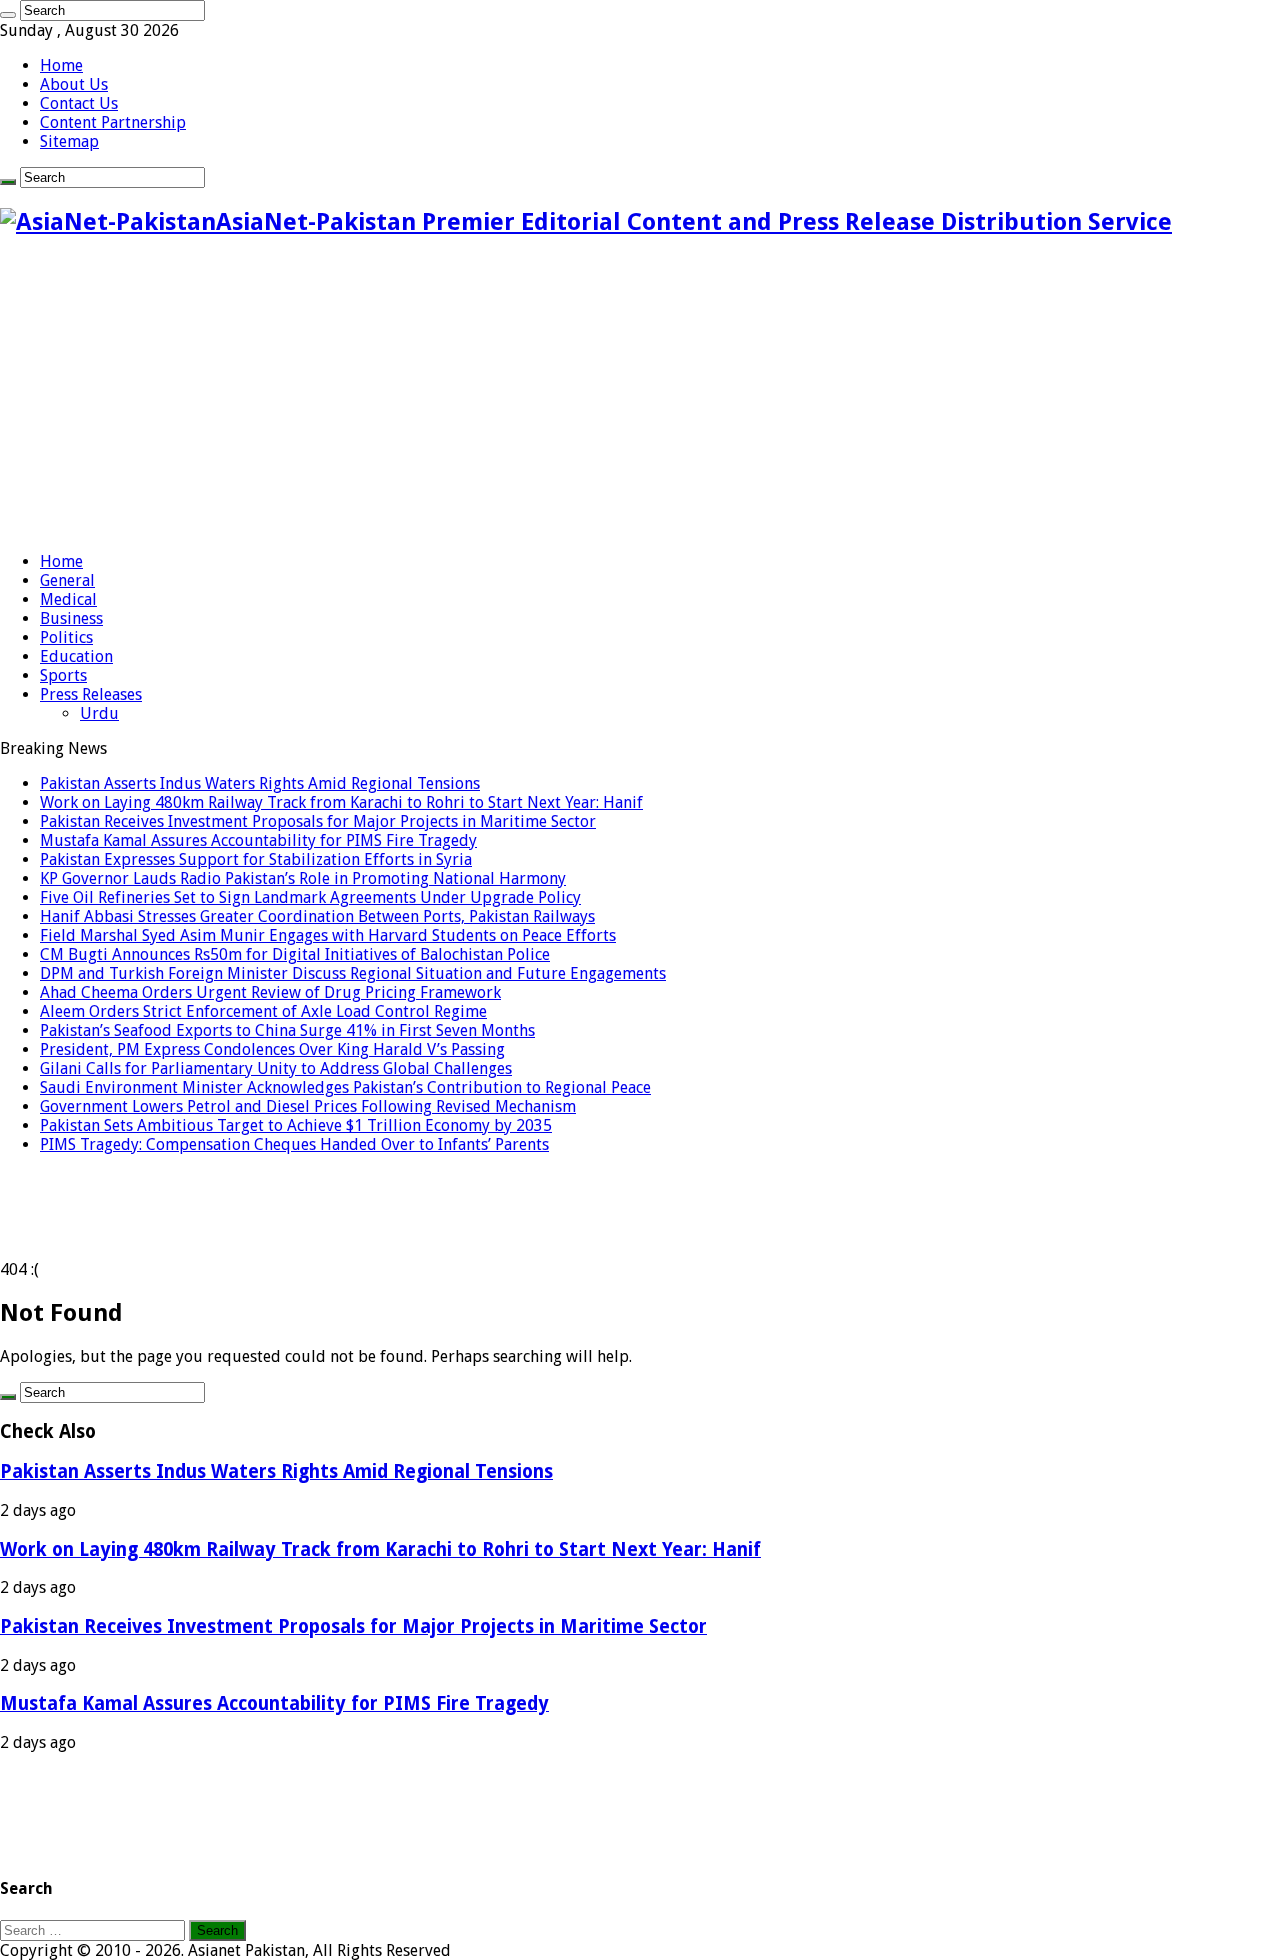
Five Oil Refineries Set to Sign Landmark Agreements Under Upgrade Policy (310, 897)
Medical (68, 599)
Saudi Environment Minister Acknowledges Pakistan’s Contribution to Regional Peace (345, 1087)
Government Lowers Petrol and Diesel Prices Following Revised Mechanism (308, 1106)
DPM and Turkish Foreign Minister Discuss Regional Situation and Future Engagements (353, 973)
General (67, 580)
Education (76, 656)
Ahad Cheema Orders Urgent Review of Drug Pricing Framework (270, 992)
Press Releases (91, 694)
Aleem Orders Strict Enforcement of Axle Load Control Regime (263, 1011)
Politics (66, 637)
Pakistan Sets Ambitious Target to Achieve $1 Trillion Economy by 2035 (296, 1125)
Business (71, 618)
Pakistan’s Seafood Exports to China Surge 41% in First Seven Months (287, 1030)
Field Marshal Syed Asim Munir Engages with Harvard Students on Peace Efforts (328, 935)
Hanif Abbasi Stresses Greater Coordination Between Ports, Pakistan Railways (317, 916)
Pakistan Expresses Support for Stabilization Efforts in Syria (256, 859)
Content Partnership (113, 122)
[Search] (8, 15)
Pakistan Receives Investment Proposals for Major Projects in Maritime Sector (318, 821)
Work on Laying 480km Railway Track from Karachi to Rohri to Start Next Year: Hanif (341, 802)
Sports (63, 675)
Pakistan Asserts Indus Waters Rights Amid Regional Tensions (260, 783)
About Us (74, 84)
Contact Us (79, 103)
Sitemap (69, 141)
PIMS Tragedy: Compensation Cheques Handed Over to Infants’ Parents (294, 1144)
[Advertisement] (640, 396)
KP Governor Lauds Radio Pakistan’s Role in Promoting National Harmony (303, 878)
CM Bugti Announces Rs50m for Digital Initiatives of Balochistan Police (295, 954)
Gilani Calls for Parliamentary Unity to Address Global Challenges (276, 1068)
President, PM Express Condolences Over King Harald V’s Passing (272, 1049)
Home (61, 65)
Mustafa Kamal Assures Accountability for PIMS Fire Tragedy (258, 840)
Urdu (99, 713)
